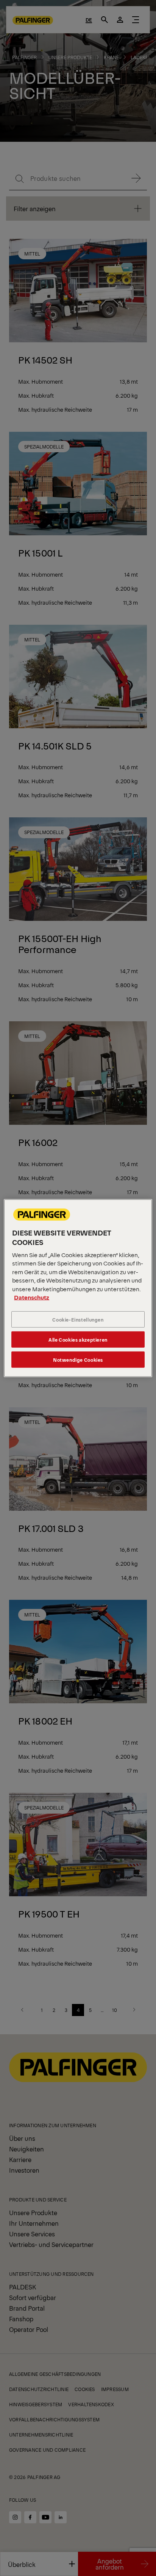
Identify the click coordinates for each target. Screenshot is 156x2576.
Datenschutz (32, 1297)
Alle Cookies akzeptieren (78, 1340)
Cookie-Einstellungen (78, 1319)
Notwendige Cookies (78, 1360)
